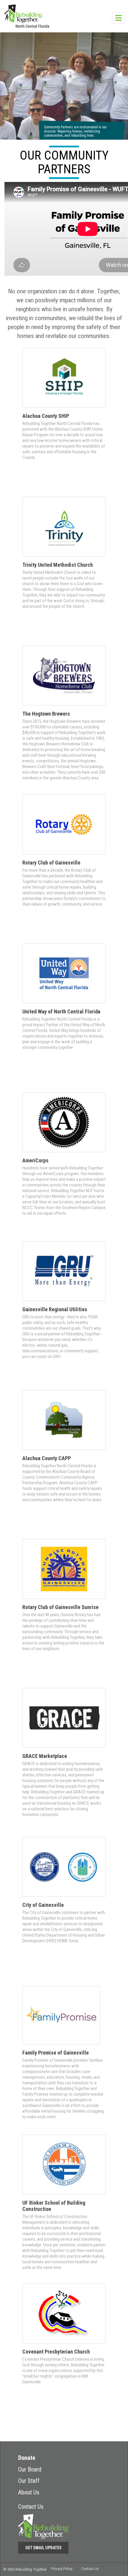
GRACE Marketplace (45, 1756)
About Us (29, 2492)
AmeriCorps (35, 1160)
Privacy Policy (62, 2569)
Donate (27, 2458)
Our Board (30, 2469)
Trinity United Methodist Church (58, 565)
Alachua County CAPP (47, 1458)
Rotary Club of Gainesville (51, 863)
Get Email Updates (43, 2548)
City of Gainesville (43, 1905)
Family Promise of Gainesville (56, 2053)
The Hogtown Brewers (46, 714)
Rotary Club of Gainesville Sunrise (60, 1607)
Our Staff (29, 2481)
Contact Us (31, 2507)
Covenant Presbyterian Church (56, 2352)
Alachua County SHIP (46, 416)
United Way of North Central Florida (61, 1011)
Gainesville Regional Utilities (55, 1309)
